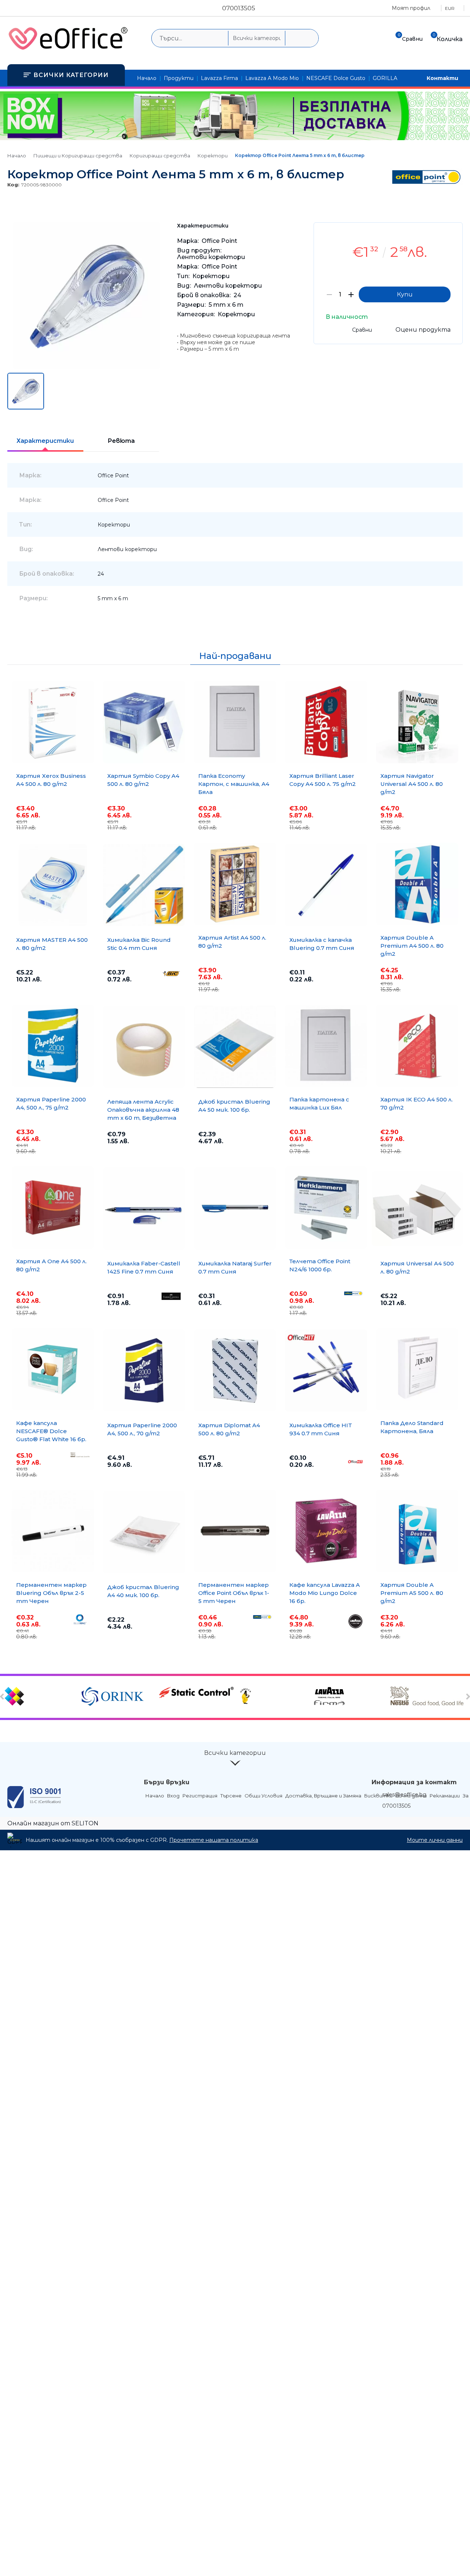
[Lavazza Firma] (351, 1697)
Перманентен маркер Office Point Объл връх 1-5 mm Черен (234, 1593)
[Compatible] (42, 1697)
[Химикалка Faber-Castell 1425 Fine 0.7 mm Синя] (144, 1209)
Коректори (213, 156)
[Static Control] (196, 1693)
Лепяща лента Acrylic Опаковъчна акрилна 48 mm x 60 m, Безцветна (143, 1110)
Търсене (231, 1796)
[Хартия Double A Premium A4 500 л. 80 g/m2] (417, 884)
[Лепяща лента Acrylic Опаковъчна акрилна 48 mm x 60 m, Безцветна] (144, 1047)
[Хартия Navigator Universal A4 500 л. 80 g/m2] (417, 722)
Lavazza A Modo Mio (272, 78)
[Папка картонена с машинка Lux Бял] (326, 1046)
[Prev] (3, 1697)
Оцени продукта (423, 330)
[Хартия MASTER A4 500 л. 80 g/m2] (53, 885)
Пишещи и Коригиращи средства (78, 156)
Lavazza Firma (219, 78)
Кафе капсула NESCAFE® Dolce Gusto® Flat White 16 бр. (51, 1431)
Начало (147, 78)
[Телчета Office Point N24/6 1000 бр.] (326, 1207)
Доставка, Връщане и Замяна (323, 1796)
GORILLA (385, 78)
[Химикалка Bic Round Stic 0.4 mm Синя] (144, 885)
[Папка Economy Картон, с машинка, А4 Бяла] (235, 722)
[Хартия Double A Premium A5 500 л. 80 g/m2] (417, 1531)
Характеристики (45, 441)
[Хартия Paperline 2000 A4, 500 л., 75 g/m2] (53, 1046)
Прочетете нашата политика (214, 1840)
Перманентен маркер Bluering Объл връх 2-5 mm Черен (51, 1593)
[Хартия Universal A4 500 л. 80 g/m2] (417, 1209)
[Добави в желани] (453, 234)
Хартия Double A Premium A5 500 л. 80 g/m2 (412, 1593)
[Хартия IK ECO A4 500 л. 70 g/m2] (417, 1046)
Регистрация (200, 1796)
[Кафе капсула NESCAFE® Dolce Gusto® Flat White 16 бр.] (53, 1369)
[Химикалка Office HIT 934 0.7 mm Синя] (326, 1370)
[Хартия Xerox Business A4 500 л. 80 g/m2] (53, 722)
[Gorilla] (273, 1697)
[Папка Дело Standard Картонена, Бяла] (417, 1369)
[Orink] (119, 1697)
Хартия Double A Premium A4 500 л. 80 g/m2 (412, 946)
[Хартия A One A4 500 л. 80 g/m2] (53, 1207)
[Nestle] (428, 1697)
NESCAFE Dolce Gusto (336, 78)
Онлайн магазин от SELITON (53, 1823)
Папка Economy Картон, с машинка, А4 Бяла (234, 784)
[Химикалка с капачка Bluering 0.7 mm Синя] (326, 885)
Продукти (179, 78)
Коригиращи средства (160, 156)
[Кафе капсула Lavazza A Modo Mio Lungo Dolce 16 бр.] (326, 1531)
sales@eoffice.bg (404, 1795)
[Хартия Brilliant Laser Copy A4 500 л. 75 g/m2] (326, 722)
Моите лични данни (435, 1840)
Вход (173, 1796)
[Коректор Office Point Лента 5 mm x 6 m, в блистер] (86, 367)
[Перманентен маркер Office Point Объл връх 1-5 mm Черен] (235, 1531)
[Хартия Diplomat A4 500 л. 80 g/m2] (235, 1370)
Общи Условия (263, 1796)
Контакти (442, 78)
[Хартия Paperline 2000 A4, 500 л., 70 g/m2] (144, 1370)
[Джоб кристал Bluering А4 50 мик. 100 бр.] (235, 1047)
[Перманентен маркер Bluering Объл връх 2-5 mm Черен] (53, 1531)
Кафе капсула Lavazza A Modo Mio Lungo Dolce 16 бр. (325, 1593)
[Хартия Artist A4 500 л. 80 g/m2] (235, 884)
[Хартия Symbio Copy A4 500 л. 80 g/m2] (144, 722)
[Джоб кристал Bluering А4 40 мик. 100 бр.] (144, 1532)
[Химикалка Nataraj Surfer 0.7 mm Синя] (235, 1209)
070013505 (239, 8)
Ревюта (121, 441)
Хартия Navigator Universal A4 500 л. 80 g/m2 (412, 784)
